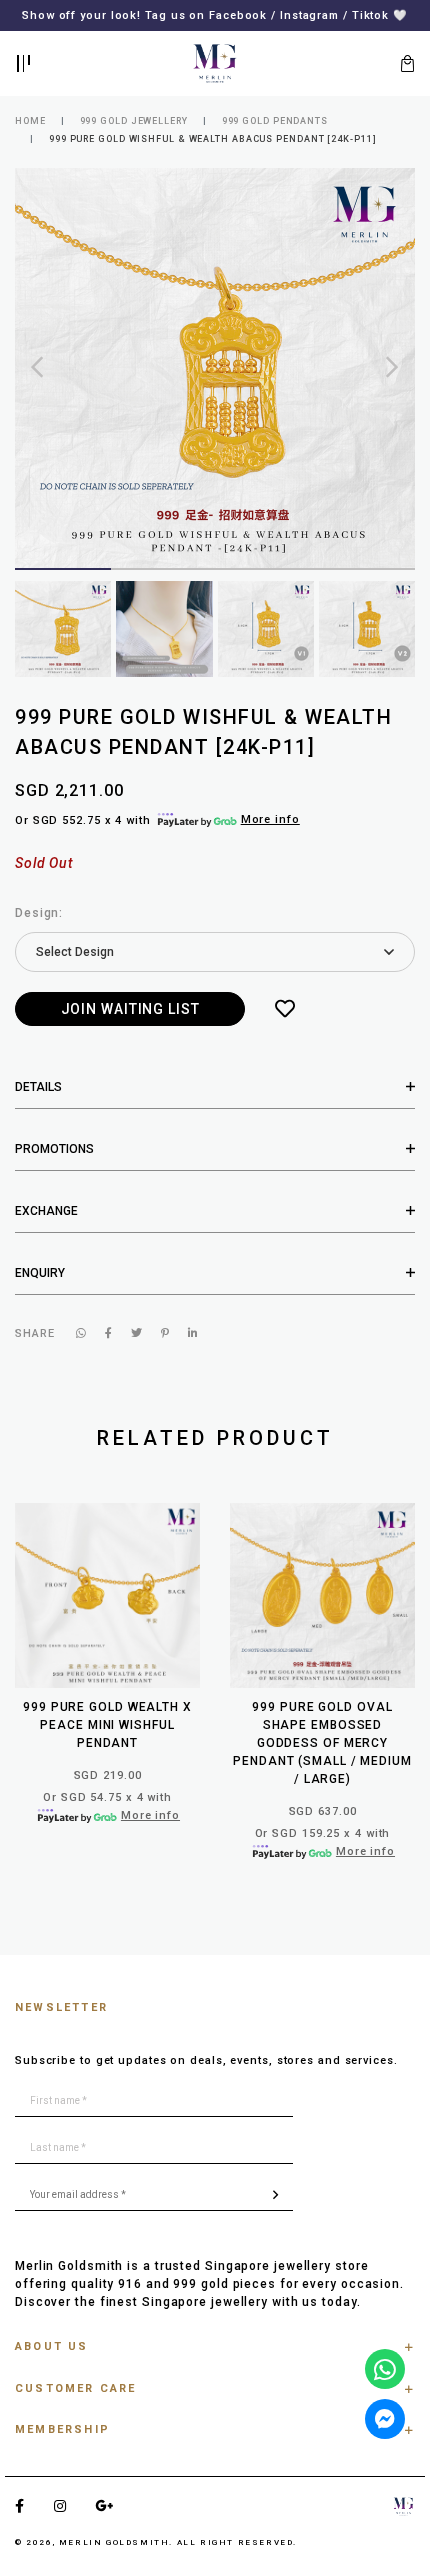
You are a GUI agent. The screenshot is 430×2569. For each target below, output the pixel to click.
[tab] (215, 1087)
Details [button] (38, 1087)
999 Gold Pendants (275, 121)
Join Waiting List (130, 1009)
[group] (63, 629)
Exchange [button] (46, 1211)
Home (30, 121)
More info (270, 819)
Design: (39, 913)
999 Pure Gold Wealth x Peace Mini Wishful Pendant (107, 1725)
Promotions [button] (54, 1149)
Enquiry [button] (40, 1273)
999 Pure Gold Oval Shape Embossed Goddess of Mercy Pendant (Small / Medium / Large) (322, 1743)
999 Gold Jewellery (134, 121)
